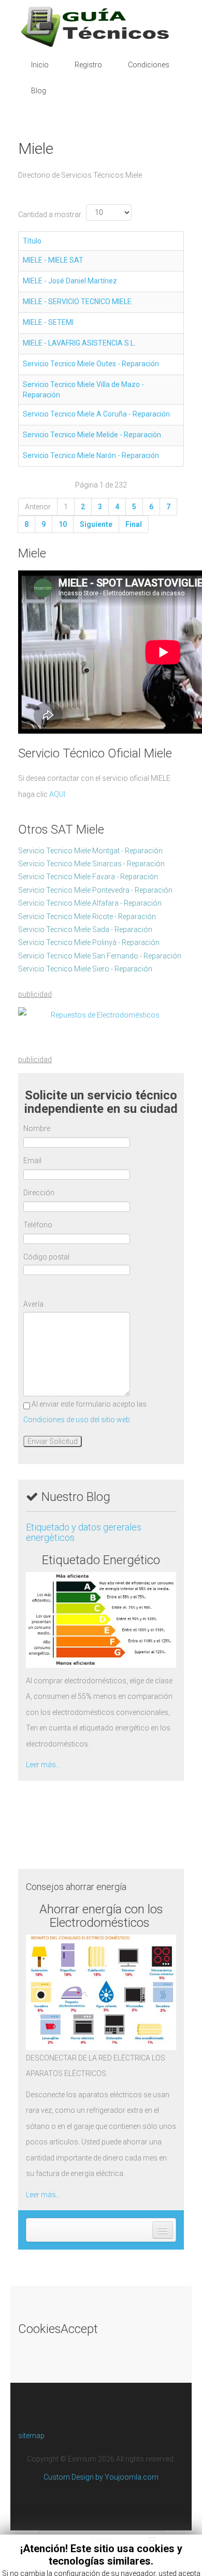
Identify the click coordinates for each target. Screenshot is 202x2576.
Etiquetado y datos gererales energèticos (84, 1532)
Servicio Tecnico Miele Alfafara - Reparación (90, 903)
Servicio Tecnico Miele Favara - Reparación (88, 877)
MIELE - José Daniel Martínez (70, 281)
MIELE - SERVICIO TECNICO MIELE (77, 302)
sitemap (31, 2436)
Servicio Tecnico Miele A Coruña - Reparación (96, 414)
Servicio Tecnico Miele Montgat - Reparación (90, 851)
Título (32, 241)
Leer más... (43, 1765)
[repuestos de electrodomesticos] (101, 1015)
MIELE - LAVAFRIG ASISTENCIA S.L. (79, 343)
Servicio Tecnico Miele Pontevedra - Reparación (95, 890)
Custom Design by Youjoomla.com (101, 2477)
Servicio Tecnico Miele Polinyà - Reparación (89, 942)
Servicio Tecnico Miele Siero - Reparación (85, 969)
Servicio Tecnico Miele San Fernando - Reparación (100, 956)
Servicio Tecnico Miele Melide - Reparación (92, 435)
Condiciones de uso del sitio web (77, 1420)
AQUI (57, 794)
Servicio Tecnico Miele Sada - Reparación (85, 929)
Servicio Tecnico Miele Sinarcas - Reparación (91, 864)
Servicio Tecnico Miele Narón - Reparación (91, 455)
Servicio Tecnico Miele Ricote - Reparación (87, 917)
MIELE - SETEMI (48, 322)
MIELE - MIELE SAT (53, 260)
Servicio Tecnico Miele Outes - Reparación (91, 364)
